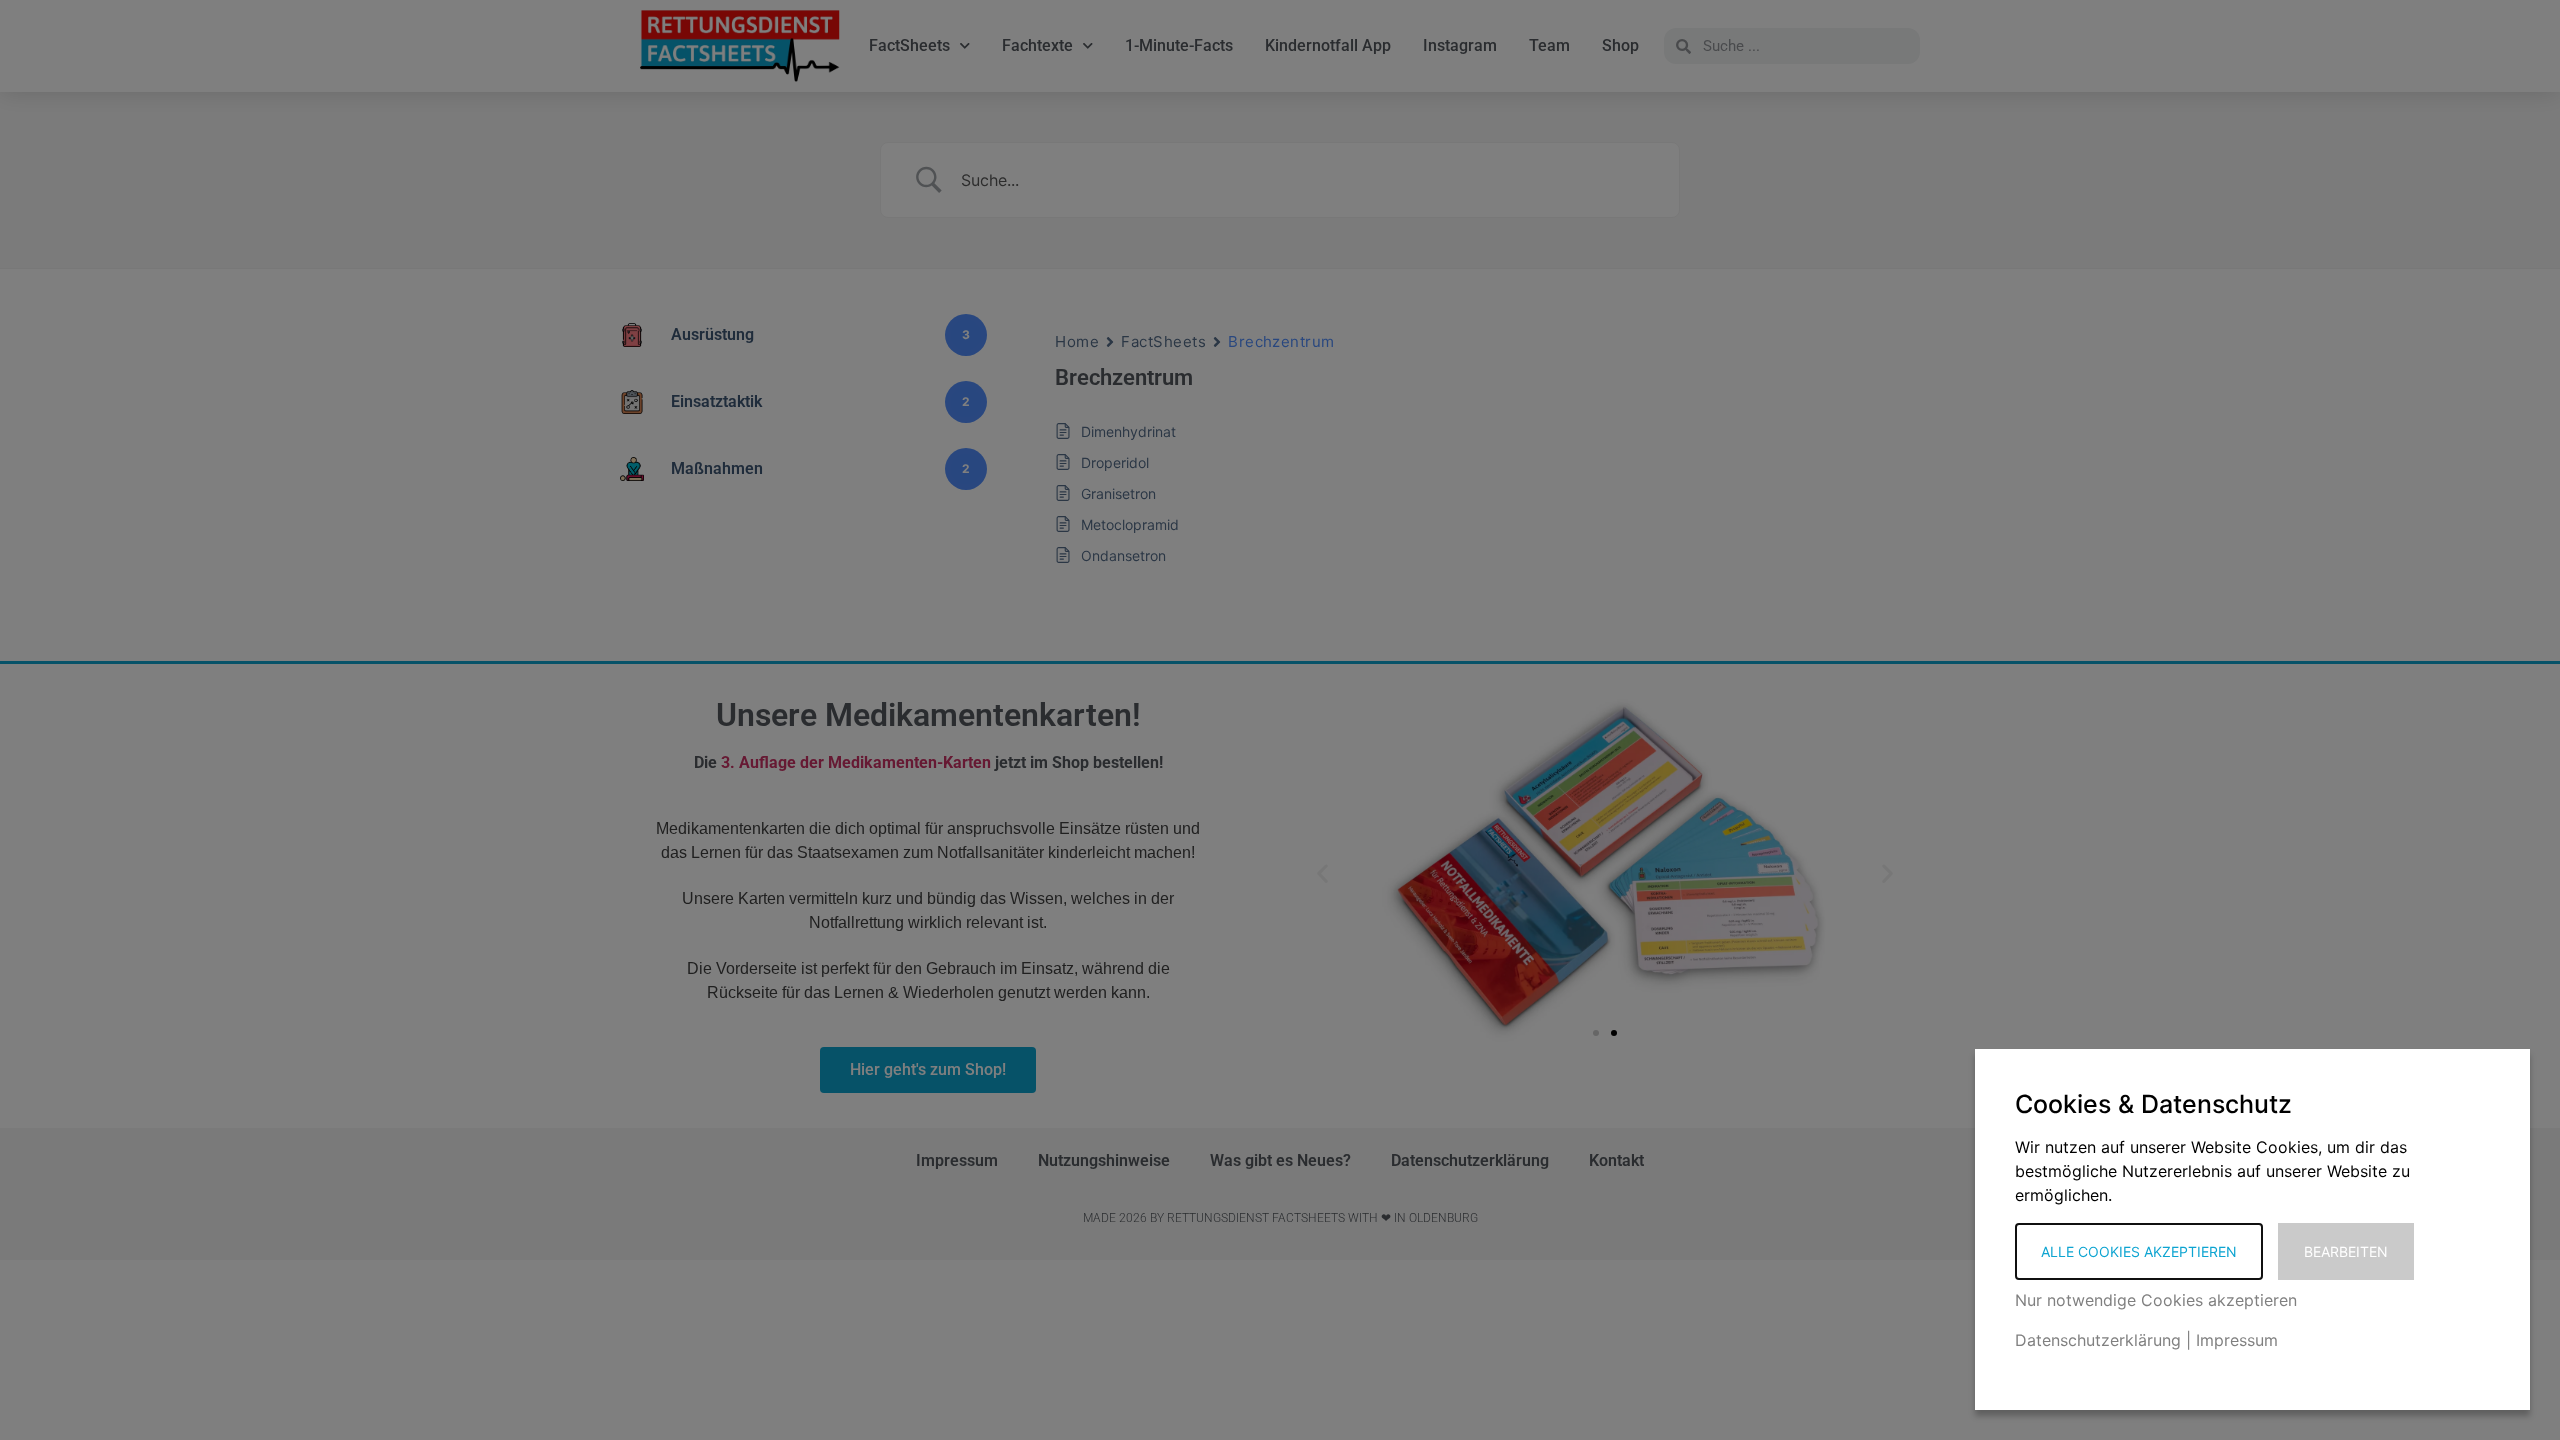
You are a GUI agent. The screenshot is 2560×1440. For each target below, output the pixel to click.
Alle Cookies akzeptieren (2139, 1251)
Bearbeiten (2346, 1251)
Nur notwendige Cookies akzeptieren (2156, 1300)
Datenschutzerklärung (2098, 1340)
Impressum (2237, 1340)
